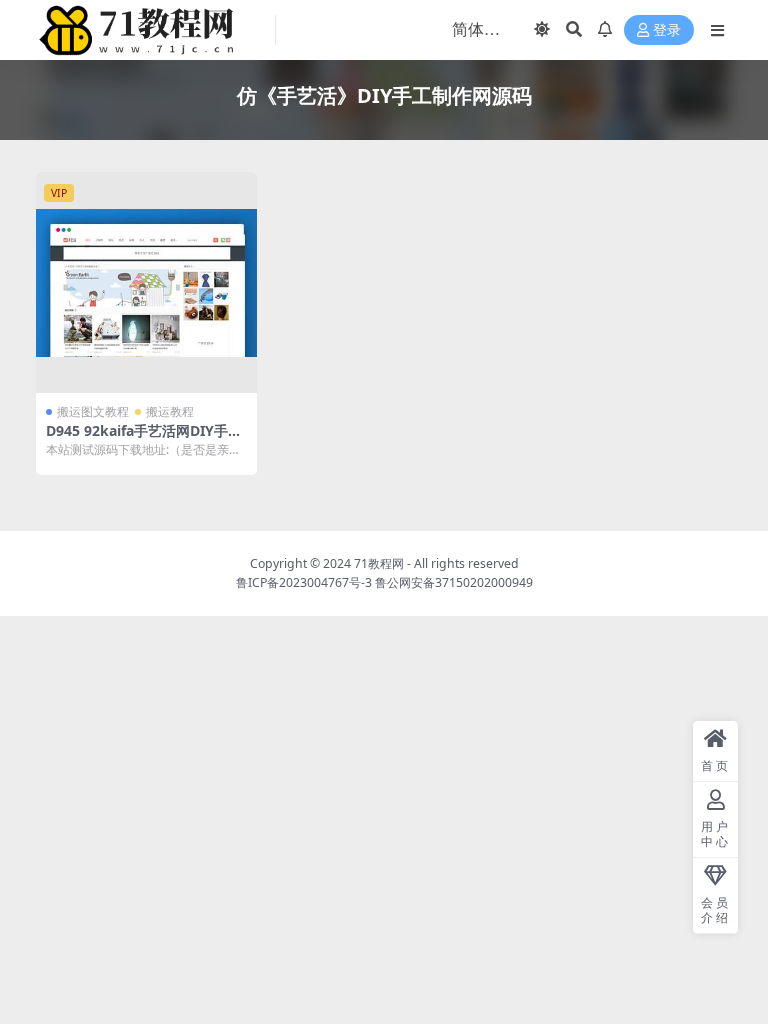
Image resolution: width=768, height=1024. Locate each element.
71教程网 (379, 563)
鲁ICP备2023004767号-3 (304, 582)
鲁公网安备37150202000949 (454, 582)
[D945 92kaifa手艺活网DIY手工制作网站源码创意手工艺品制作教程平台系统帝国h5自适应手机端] (146, 282)
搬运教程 (170, 411)
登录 (667, 30)
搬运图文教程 (93, 411)
